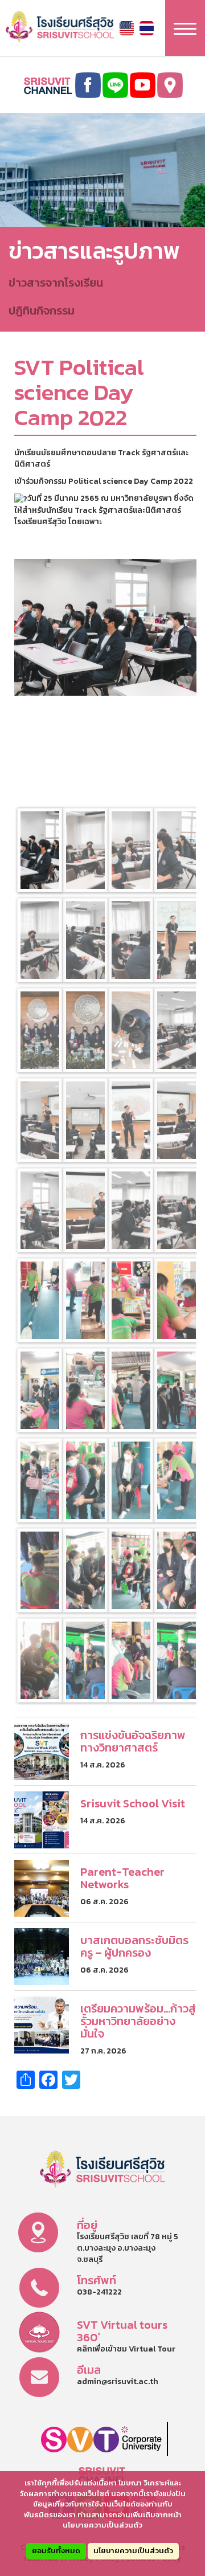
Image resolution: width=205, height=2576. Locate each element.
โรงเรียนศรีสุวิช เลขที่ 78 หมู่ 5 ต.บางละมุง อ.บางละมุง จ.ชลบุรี (128, 2248)
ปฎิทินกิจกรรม (42, 311)
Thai (147, 28)
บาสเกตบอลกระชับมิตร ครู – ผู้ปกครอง (134, 1946)
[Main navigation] (185, 28)
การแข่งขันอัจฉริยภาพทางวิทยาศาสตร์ (133, 1741)
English (127, 28)
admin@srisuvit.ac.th (118, 2381)
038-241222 (99, 2292)
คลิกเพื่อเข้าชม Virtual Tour (126, 2349)
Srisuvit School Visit (133, 1803)
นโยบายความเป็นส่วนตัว (133, 2551)
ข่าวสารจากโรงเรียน (56, 283)
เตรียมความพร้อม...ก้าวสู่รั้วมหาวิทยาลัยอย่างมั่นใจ (138, 2021)
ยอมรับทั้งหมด (56, 2551)
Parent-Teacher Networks (122, 1878)
